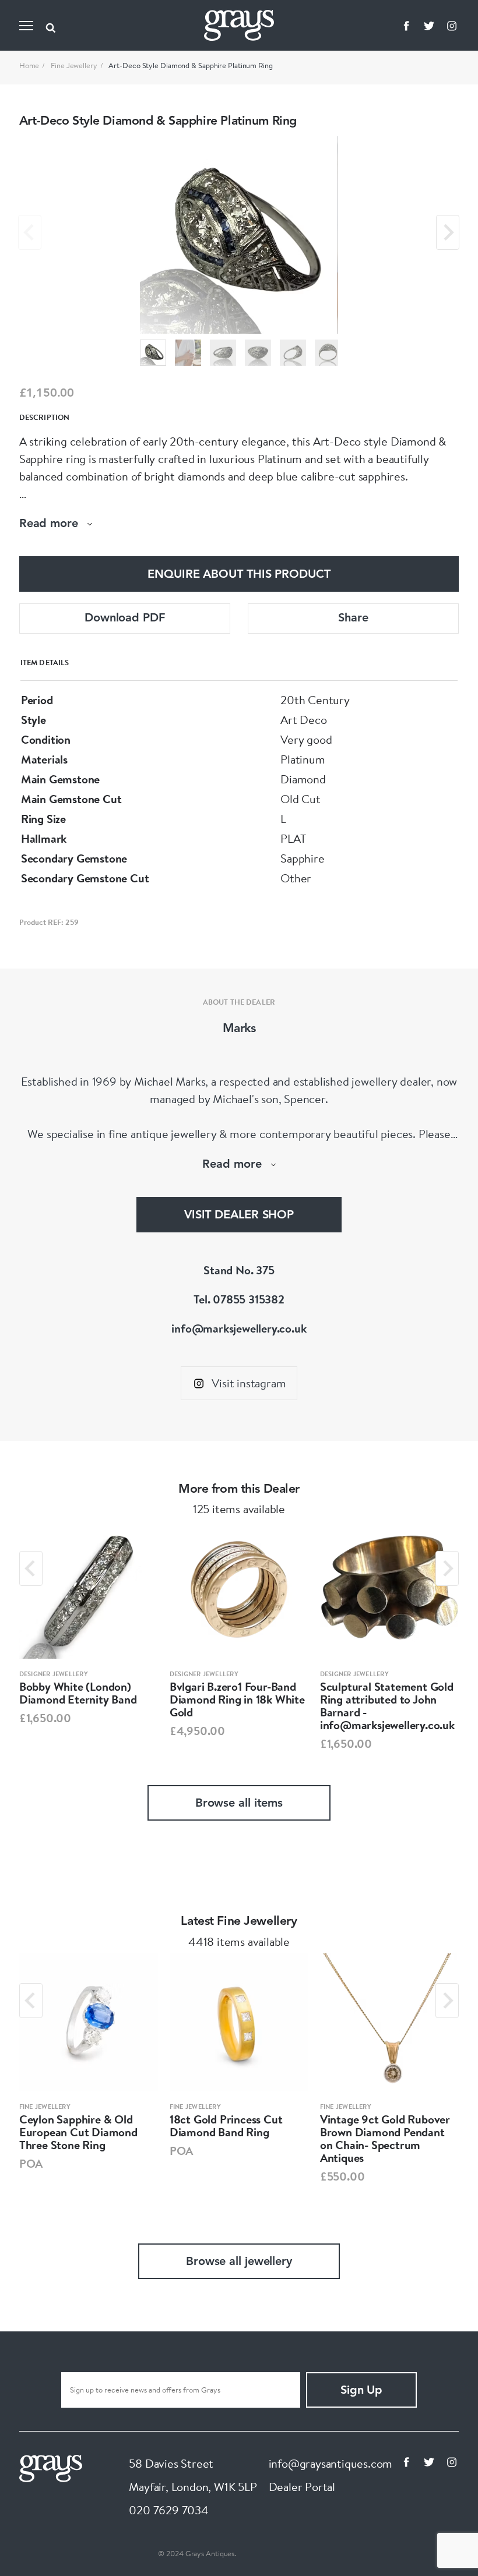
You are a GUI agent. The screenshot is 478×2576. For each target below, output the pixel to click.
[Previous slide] (30, 232)
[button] (153, 353)
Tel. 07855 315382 (239, 1299)
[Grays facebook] (406, 26)
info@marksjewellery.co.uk (239, 1328)
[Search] (51, 26)
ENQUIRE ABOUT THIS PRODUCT (239, 575)
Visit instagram (249, 1383)
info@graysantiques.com (331, 2463)
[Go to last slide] (31, 1568)
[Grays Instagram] (452, 26)
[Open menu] (26, 26)
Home (29, 65)
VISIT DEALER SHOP (239, 1215)
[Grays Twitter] (429, 26)
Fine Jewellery (74, 65)
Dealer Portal (302, 2487)
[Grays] (51, 2467)
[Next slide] (448, 232)
